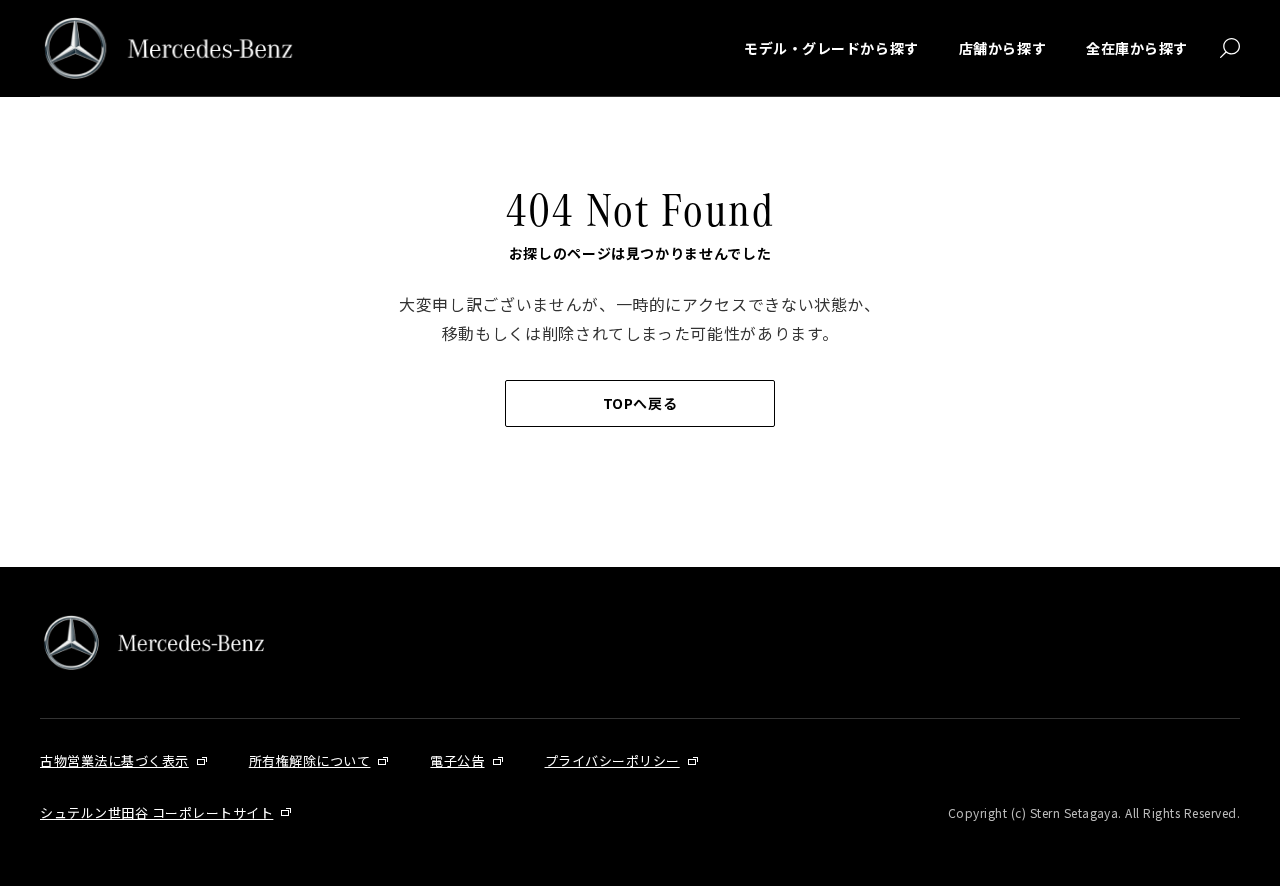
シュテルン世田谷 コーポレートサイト (156, 812)
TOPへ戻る (640, 403)
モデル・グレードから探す (831, 48)
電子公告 (457, 760)
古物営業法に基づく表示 (114, 760)
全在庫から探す (1137, 48)
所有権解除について (310, 760)
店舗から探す (1002, 48)
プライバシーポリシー (612, 760)
